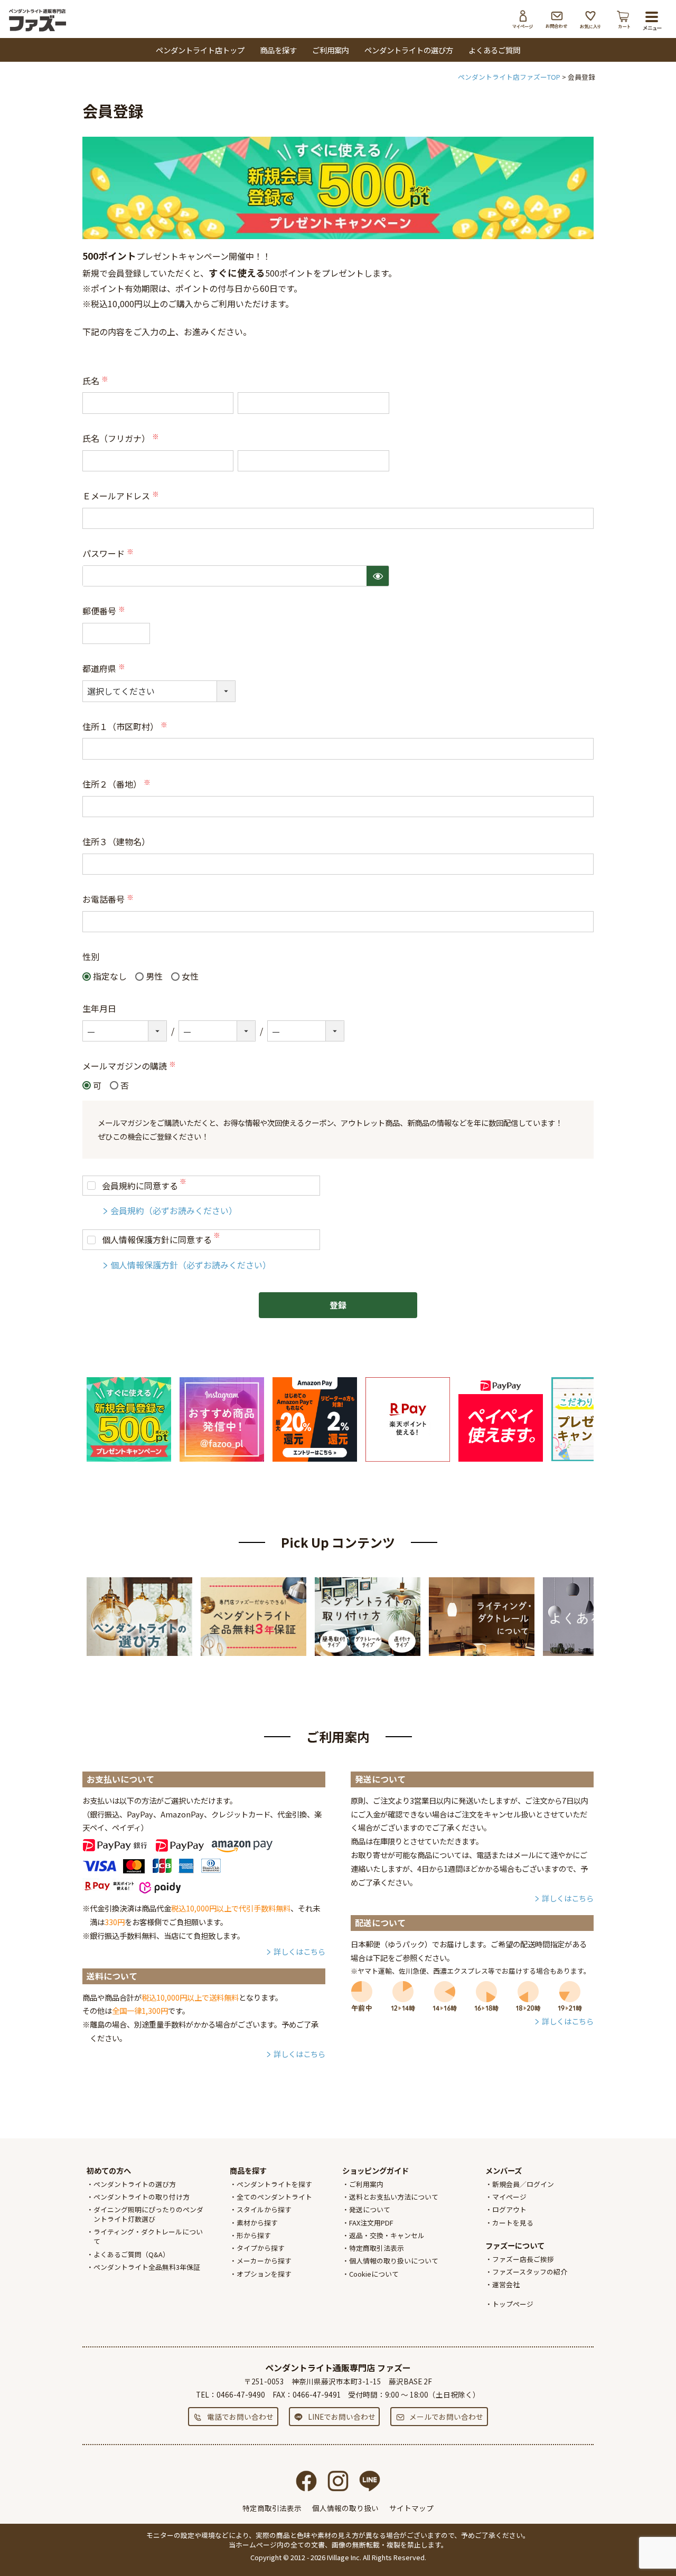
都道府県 (105, 668)
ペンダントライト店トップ (200, 50)
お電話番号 (109, 899)
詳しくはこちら (299, 1951)
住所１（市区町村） (126, 726)
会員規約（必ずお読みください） (174, 1210)
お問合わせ (557, 20)
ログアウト (509, 2209)
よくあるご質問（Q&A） (132, 2254)
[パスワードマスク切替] (378, 576)
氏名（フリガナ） (121, 438)
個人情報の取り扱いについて (394, 2261)
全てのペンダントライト (274, 2197)
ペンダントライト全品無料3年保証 (147, 2267)
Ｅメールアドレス (121, 496)
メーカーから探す (264, 2261)
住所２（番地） (117, 784)
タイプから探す (261, 2248)
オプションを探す (264, 2274)
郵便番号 (105, 611)
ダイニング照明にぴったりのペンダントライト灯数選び (148, 2214)
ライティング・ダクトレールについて (148, 2236)
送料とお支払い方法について (394, 2197)
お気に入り (590, 20)
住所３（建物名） (116, 841)
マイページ (523, 20)
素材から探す (257, 2223)
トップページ (513, 2304)
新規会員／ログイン (523, 2184)
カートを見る (513, 2223)
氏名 (96, 381)
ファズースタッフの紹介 (530, 2272)
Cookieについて (374, 2274)
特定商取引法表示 (377, 2248)
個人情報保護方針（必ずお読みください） (191, 1265)
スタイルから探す (264, 2209)
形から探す (254, 2235)
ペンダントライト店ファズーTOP (509, 77)
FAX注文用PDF (371, 2223)
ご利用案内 (331, 50)
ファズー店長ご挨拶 (523, 2259)
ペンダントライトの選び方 (409, 50)
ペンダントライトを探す (274, 2184)
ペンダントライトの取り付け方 (142, 2197)
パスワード (109, 553)
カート (624, 20)
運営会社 (506, 2284)
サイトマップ (411, 2508)
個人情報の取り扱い (345, 2508)
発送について (370, 2209)
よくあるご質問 (494, 50)
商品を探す (278, 50)
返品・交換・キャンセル (387, 2235)
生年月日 (99, 1008)
